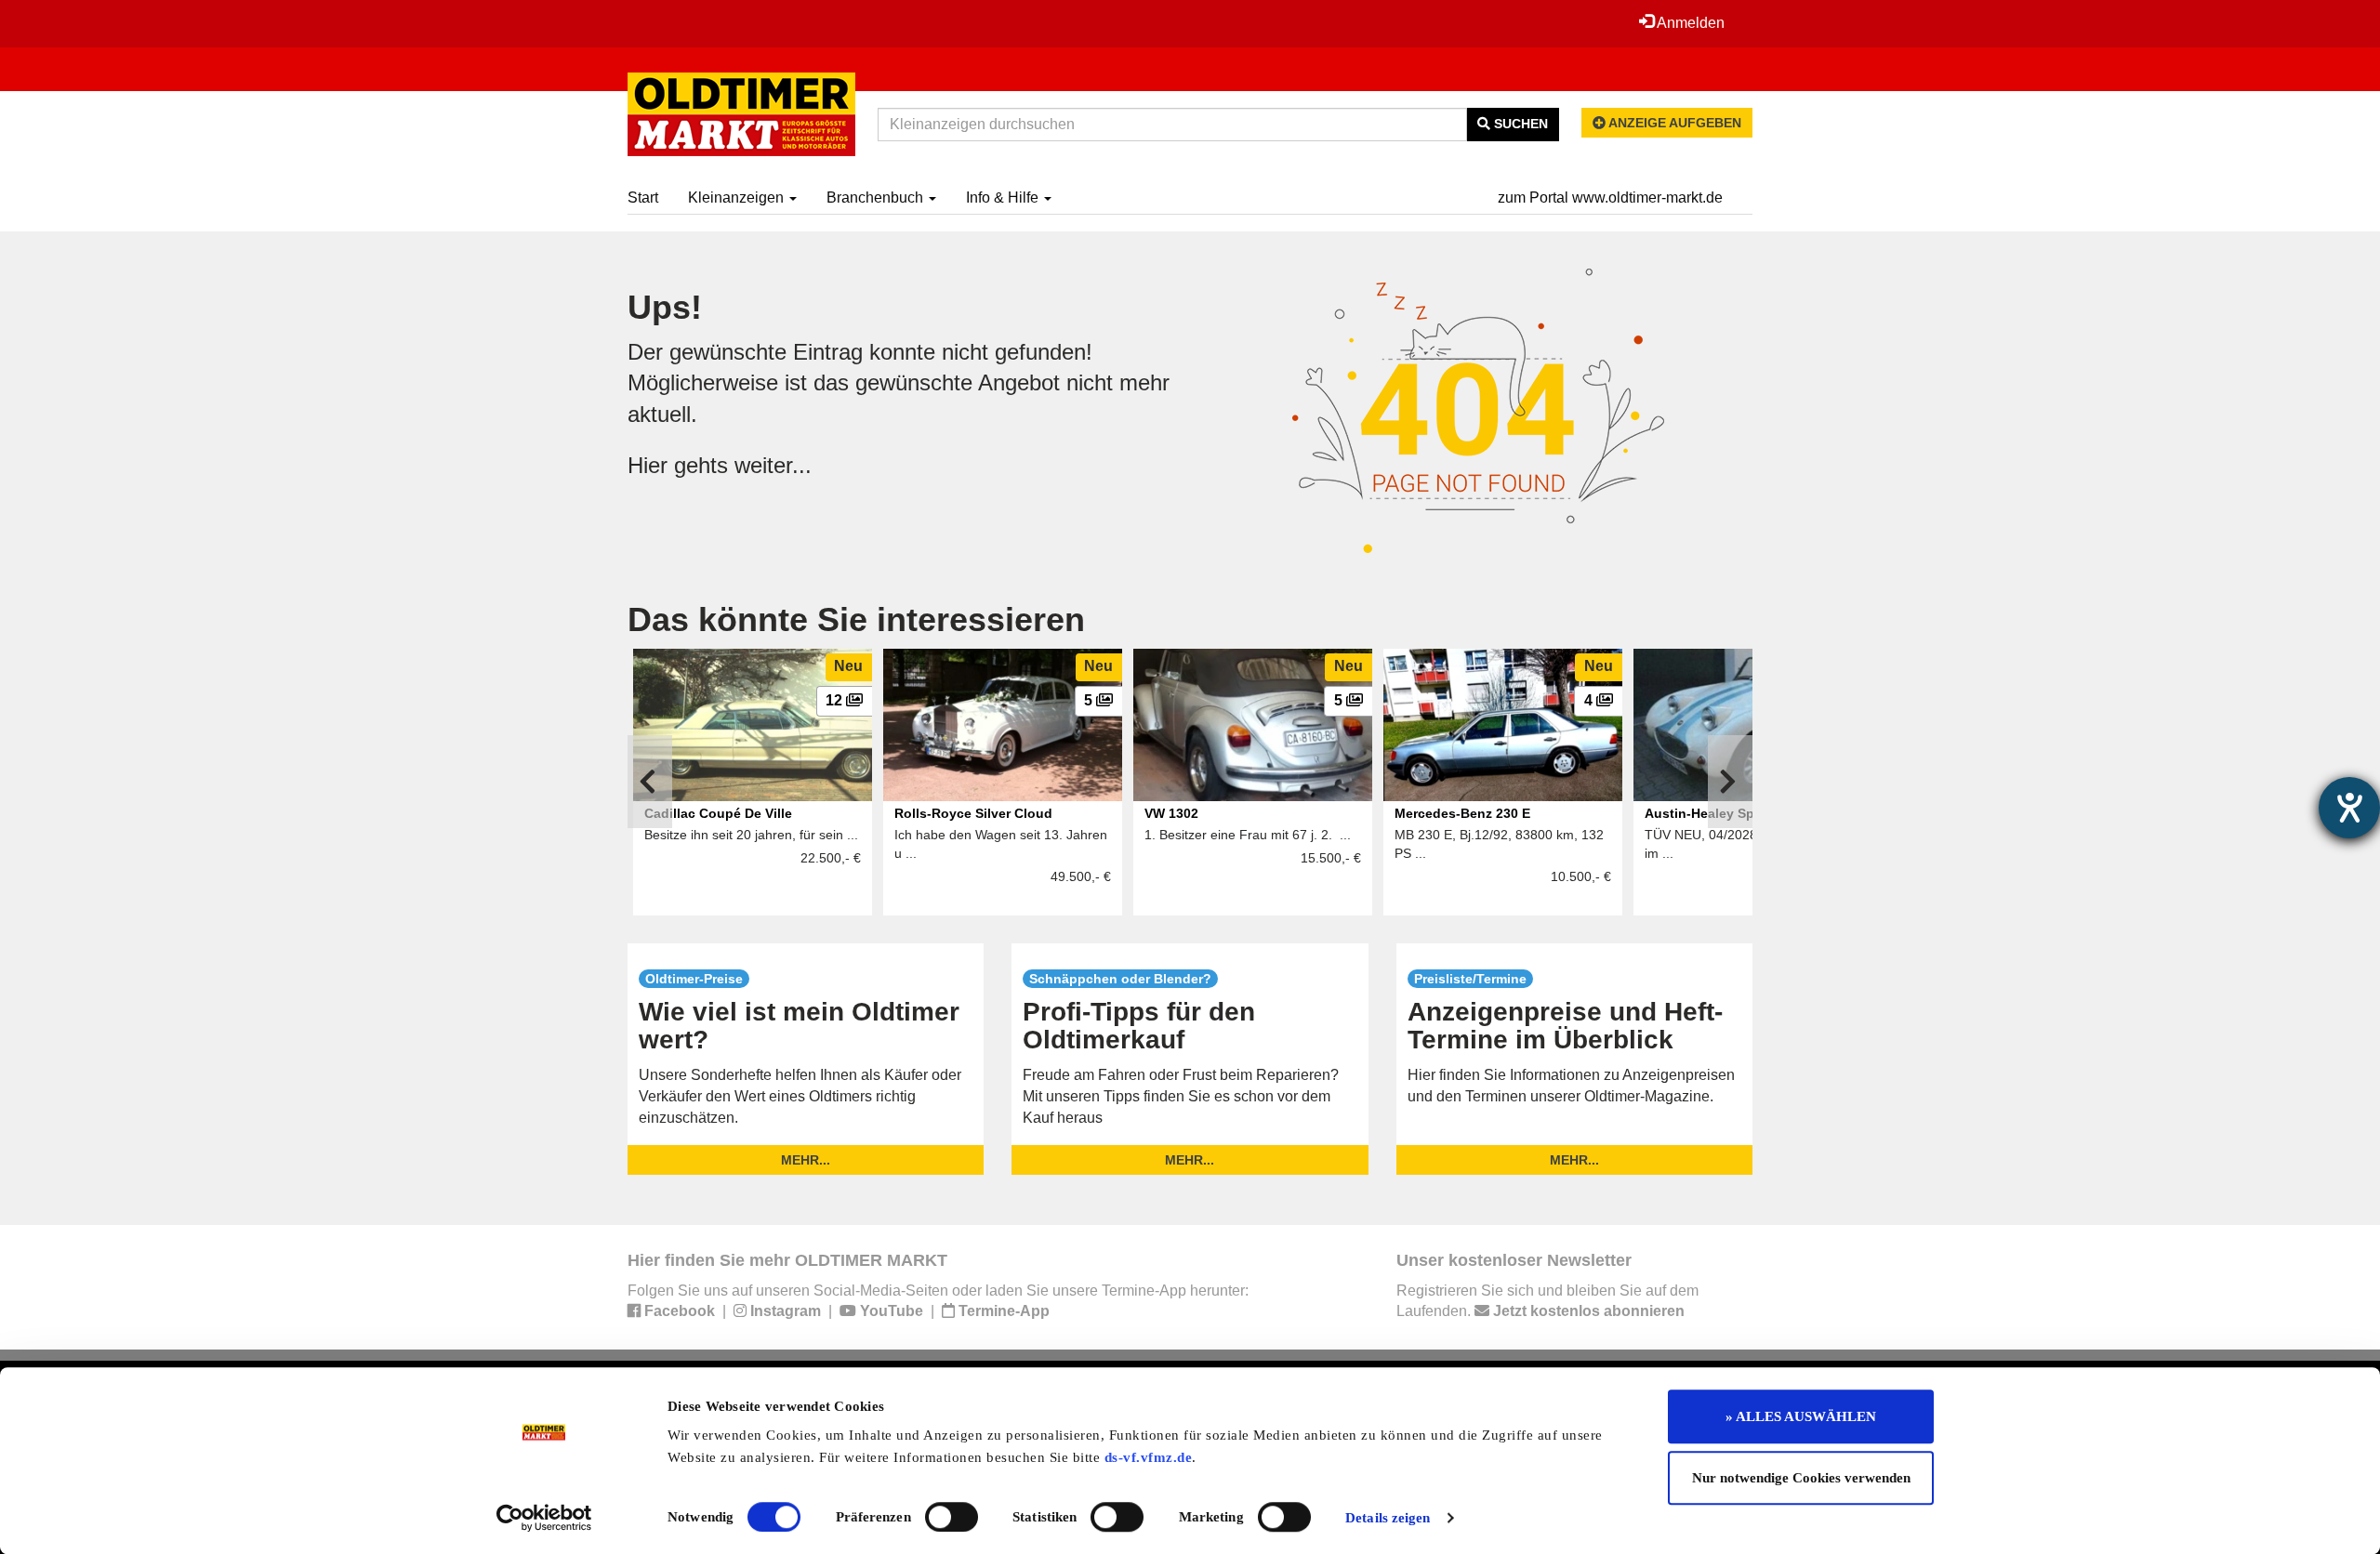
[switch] (952, 1517)
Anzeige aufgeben (1673, 123)
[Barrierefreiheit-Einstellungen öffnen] (2349, 808)
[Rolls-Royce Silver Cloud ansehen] (1003, 725)
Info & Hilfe (1004, 198)
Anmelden (1689, 23)
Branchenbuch (877, 198)
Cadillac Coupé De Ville (718, 813)
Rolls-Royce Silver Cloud (973, 813)
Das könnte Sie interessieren (856, 619)
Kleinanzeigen (738, 198)
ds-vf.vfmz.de (1149, 1457)
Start (643, 198)
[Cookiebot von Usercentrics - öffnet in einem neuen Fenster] (544, 1518)
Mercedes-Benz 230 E (1462, 813)
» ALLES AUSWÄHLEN (1801, 1416)
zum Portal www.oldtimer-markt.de (1610, 198)
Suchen (1519, 124)
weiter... (773, 465)
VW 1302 (1171, 813)
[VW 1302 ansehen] (1253, 725)
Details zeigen (1388, 1518)
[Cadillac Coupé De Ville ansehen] (753, 725)
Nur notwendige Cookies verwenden (1801, 1478)
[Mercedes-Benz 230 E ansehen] (1503, 725)
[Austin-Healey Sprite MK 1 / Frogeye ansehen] (1753, 725)
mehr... (806, 1160)
